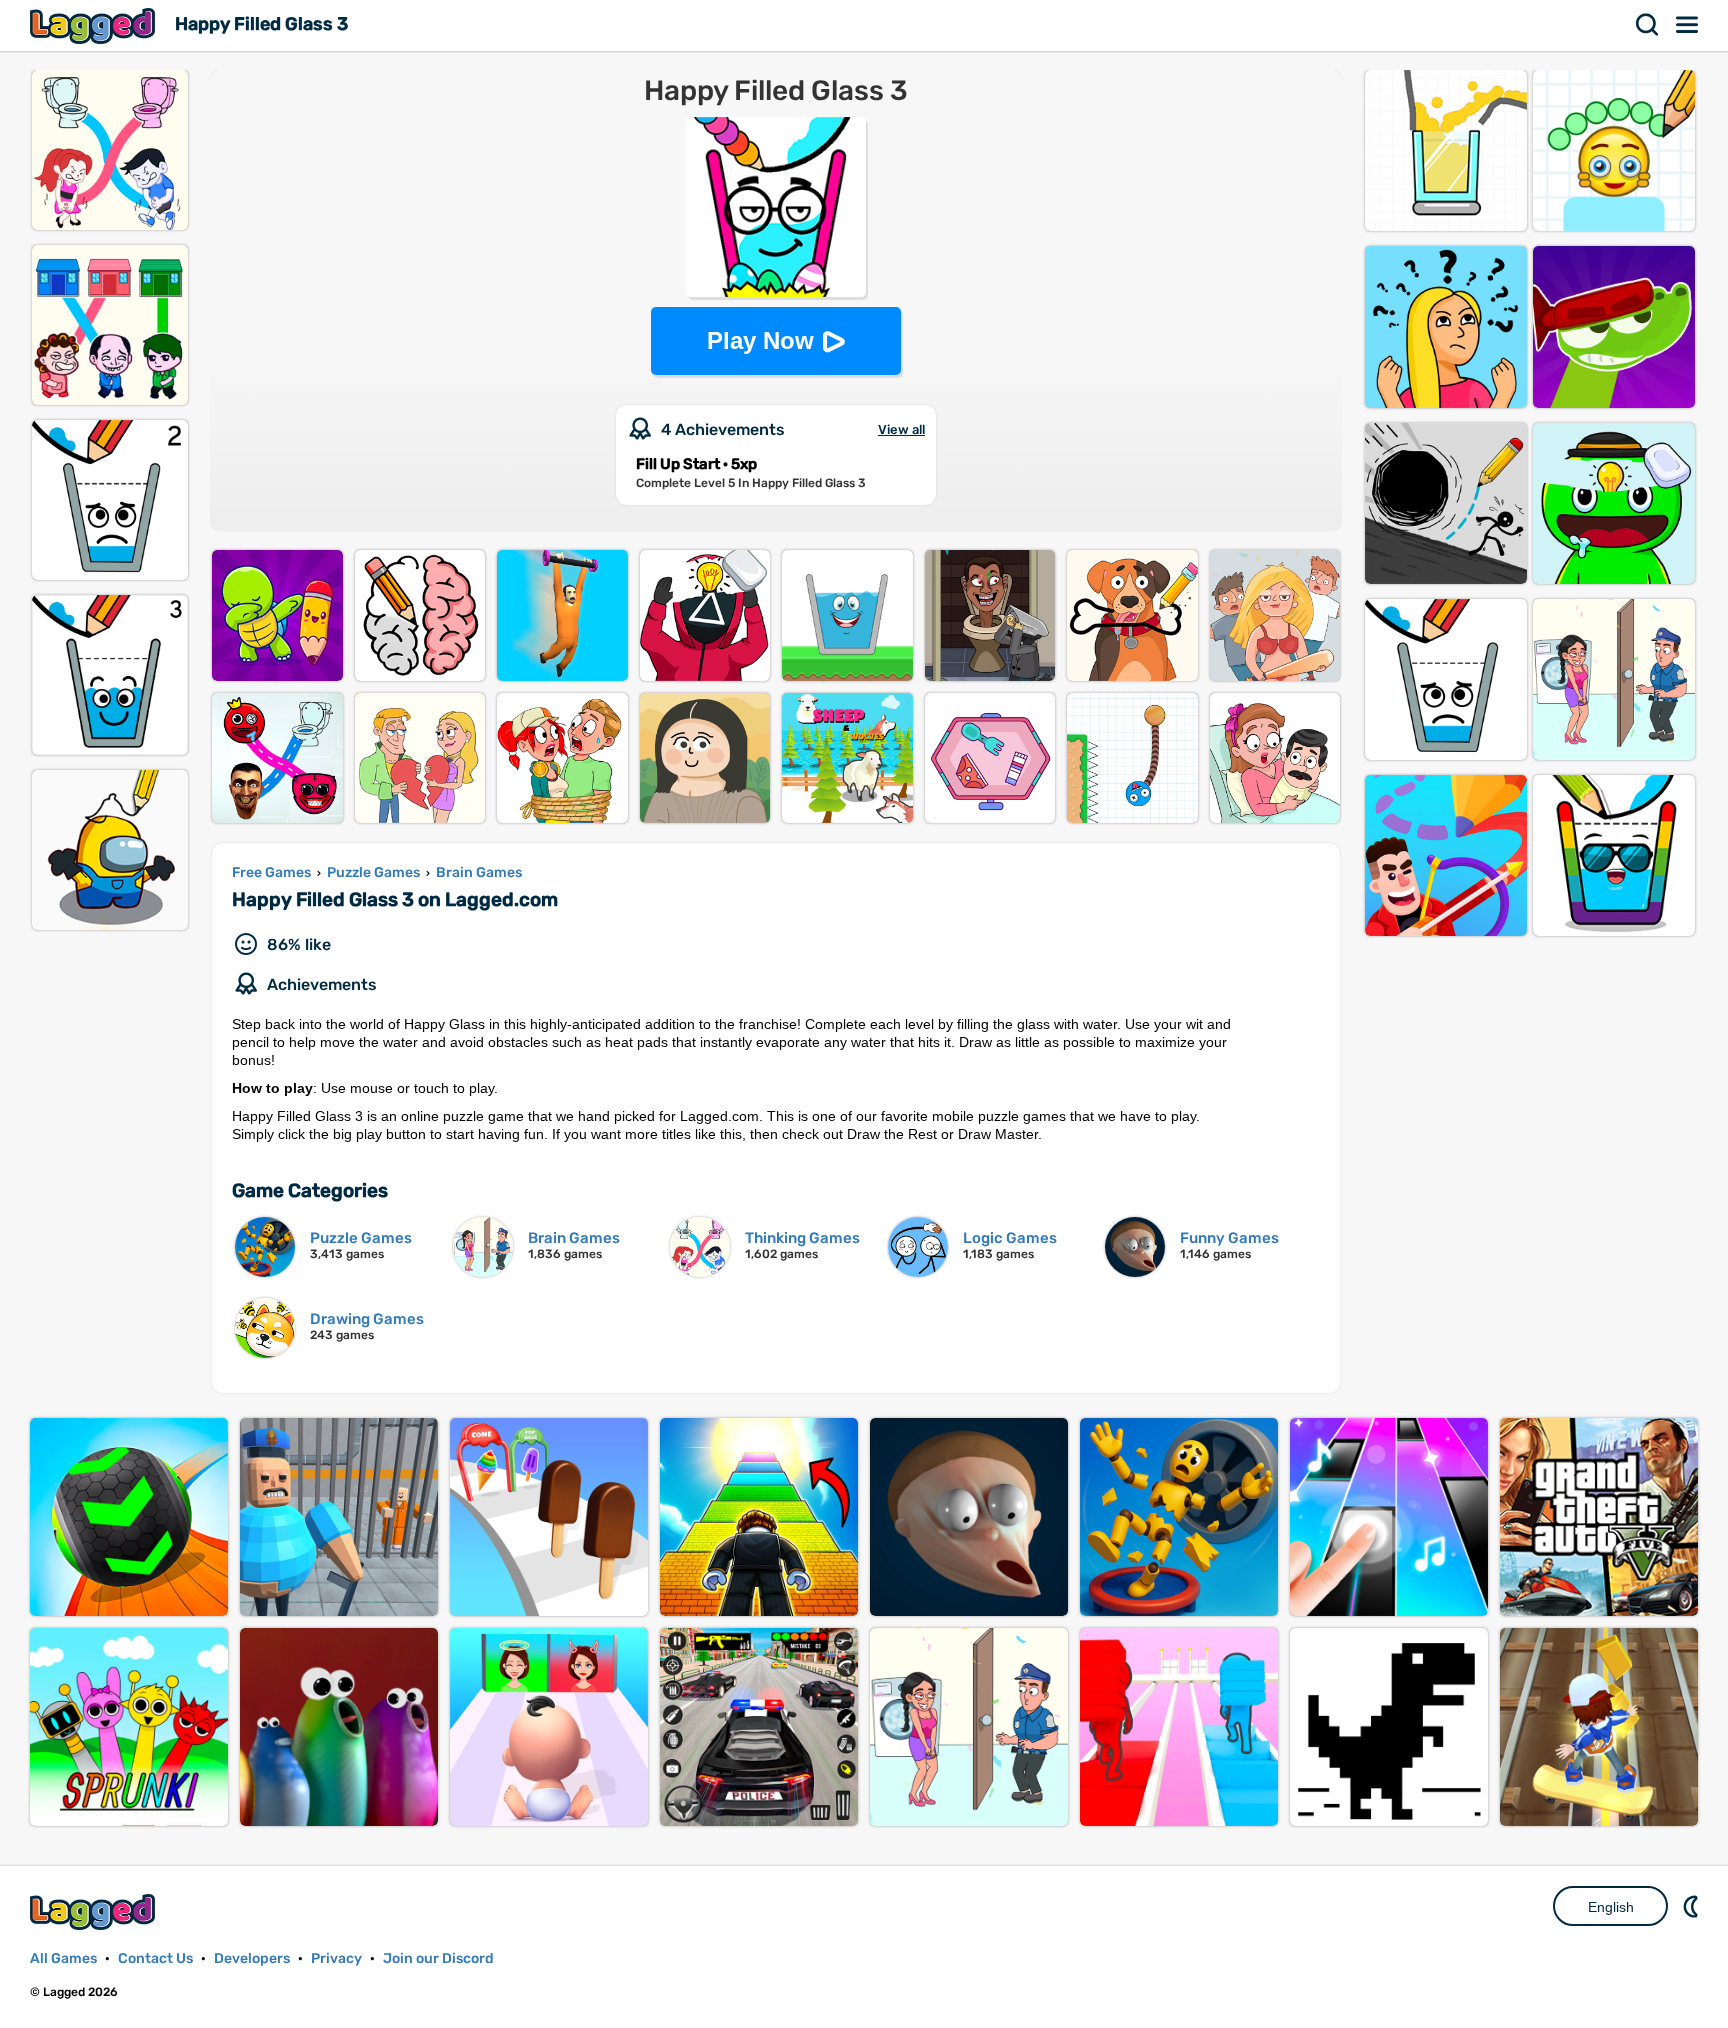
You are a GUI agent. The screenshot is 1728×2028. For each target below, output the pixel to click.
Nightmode (1693, 1906)
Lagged (95, 25)
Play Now (760, 340)
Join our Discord (438, 1958)
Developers (252, 1958)
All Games (63, 1958)
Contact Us (155, 1958)
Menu (1688, 25)
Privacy (336, 1958)
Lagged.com (95, 1911)
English (1611, 1907)
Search (1648, 25)
